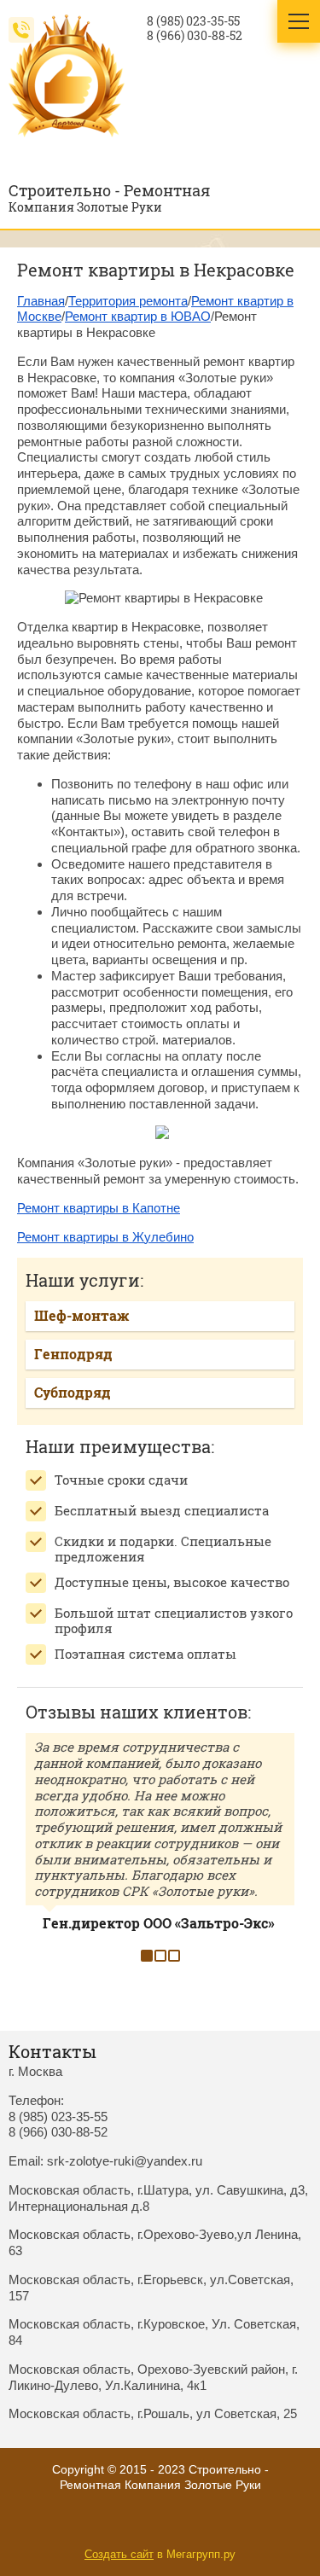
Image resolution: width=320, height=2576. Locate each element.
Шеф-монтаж (81, 1315)
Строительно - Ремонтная (109, 190)
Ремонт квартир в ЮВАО (138, 316)
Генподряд (73, 1354)
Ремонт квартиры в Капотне (99, 1208)
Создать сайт (119, 2554)
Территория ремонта (128, 301)
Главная (41, 301)
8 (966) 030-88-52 (195, 36)
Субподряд (73, 1392)
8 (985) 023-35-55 (193, 21)
